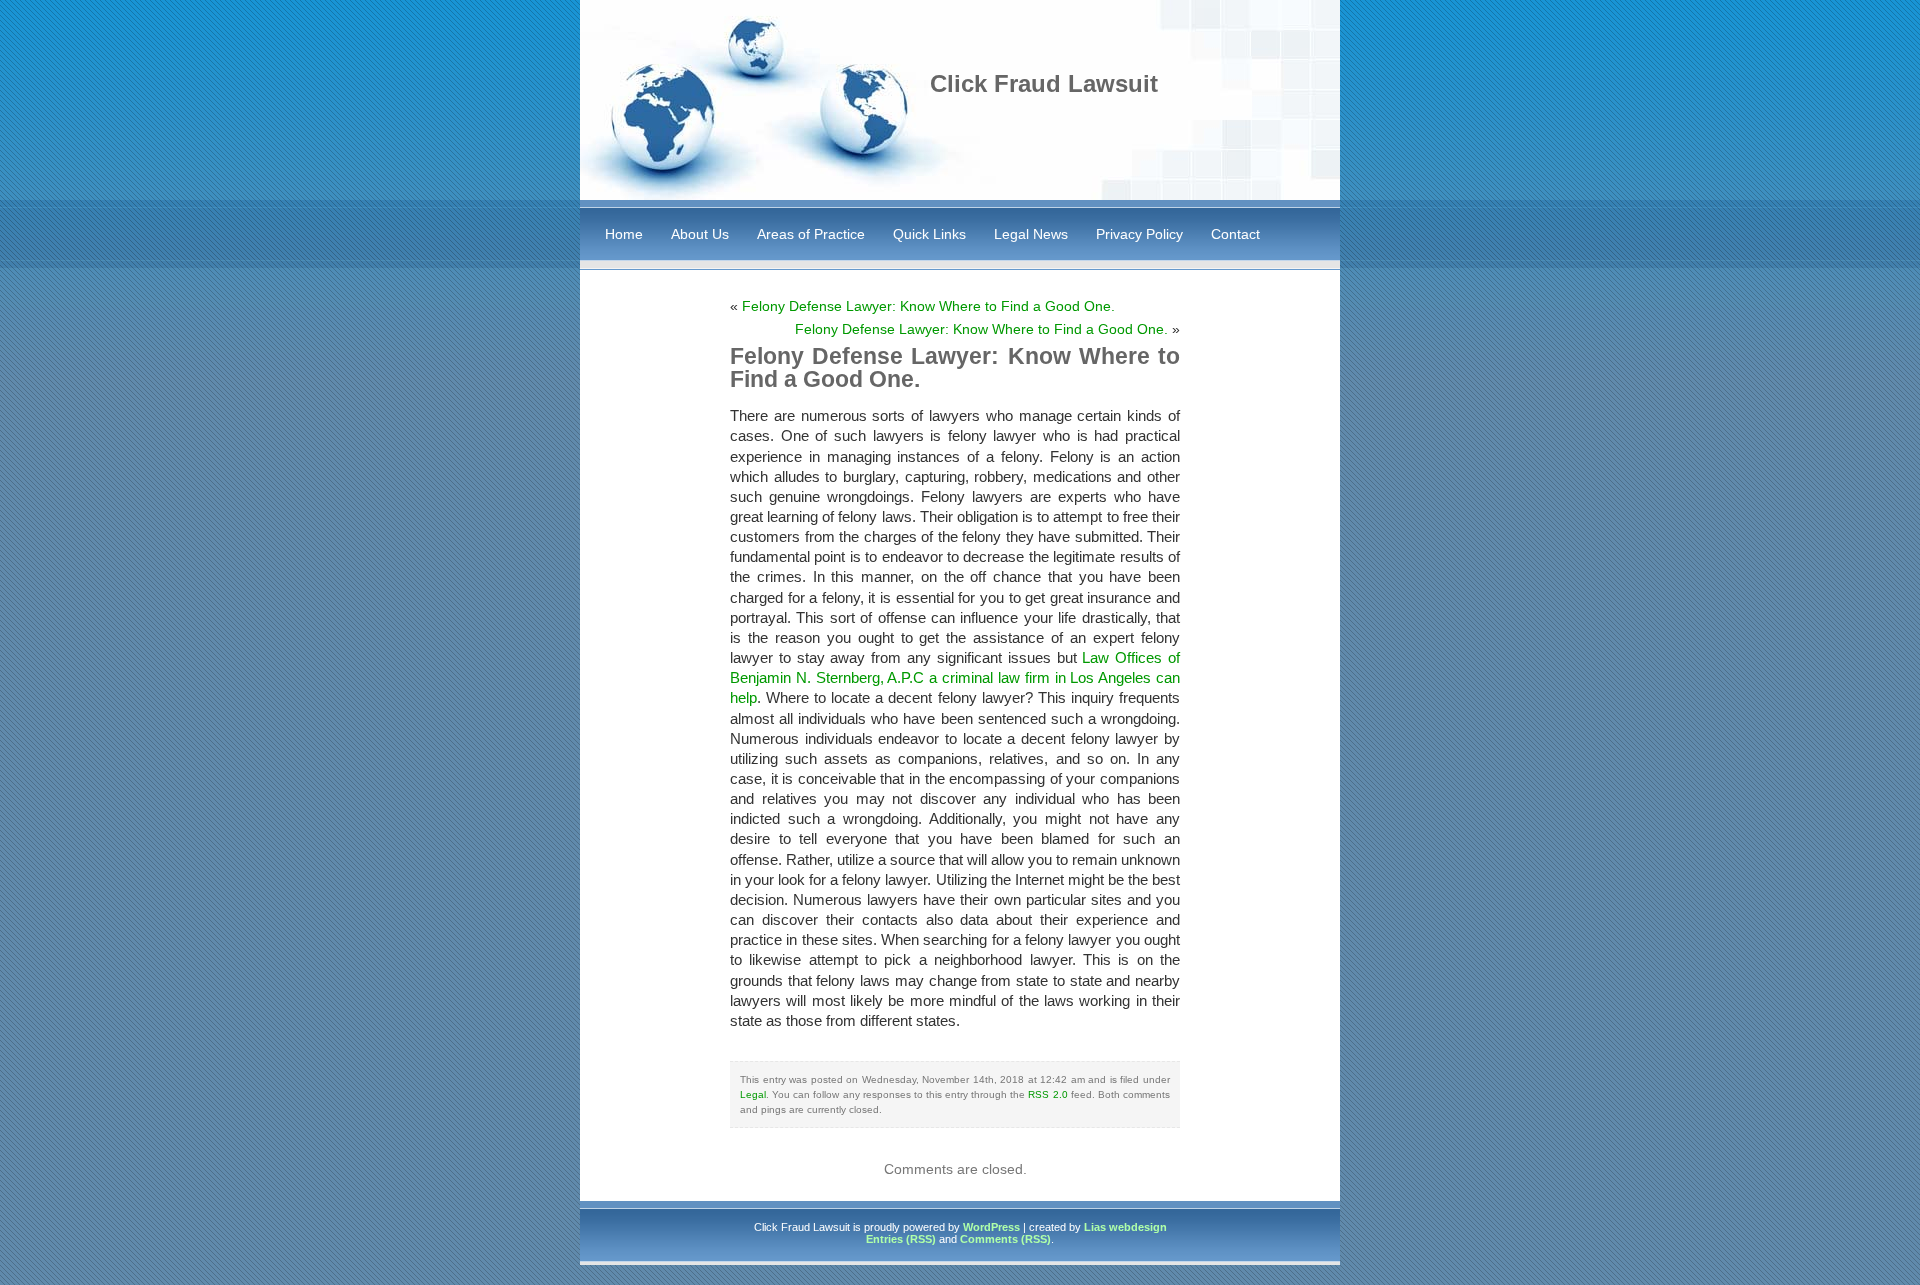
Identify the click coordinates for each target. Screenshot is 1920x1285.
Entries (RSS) (901, 1239)
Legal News (1031, 234)
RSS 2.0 (1047, 1094)
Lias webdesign (1125, 1227)
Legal (753, 1094)
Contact (1235, 234)
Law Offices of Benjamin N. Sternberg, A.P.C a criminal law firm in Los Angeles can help (955, 677)
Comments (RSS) (1005, 1239)
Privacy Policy (1139, 234)
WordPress (991, 1227)
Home (624, 234)
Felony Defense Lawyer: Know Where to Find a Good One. (928, 306)
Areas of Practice (811, 234)
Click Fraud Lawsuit (1044, 83)
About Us (700, 234)
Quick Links (929, 234)
